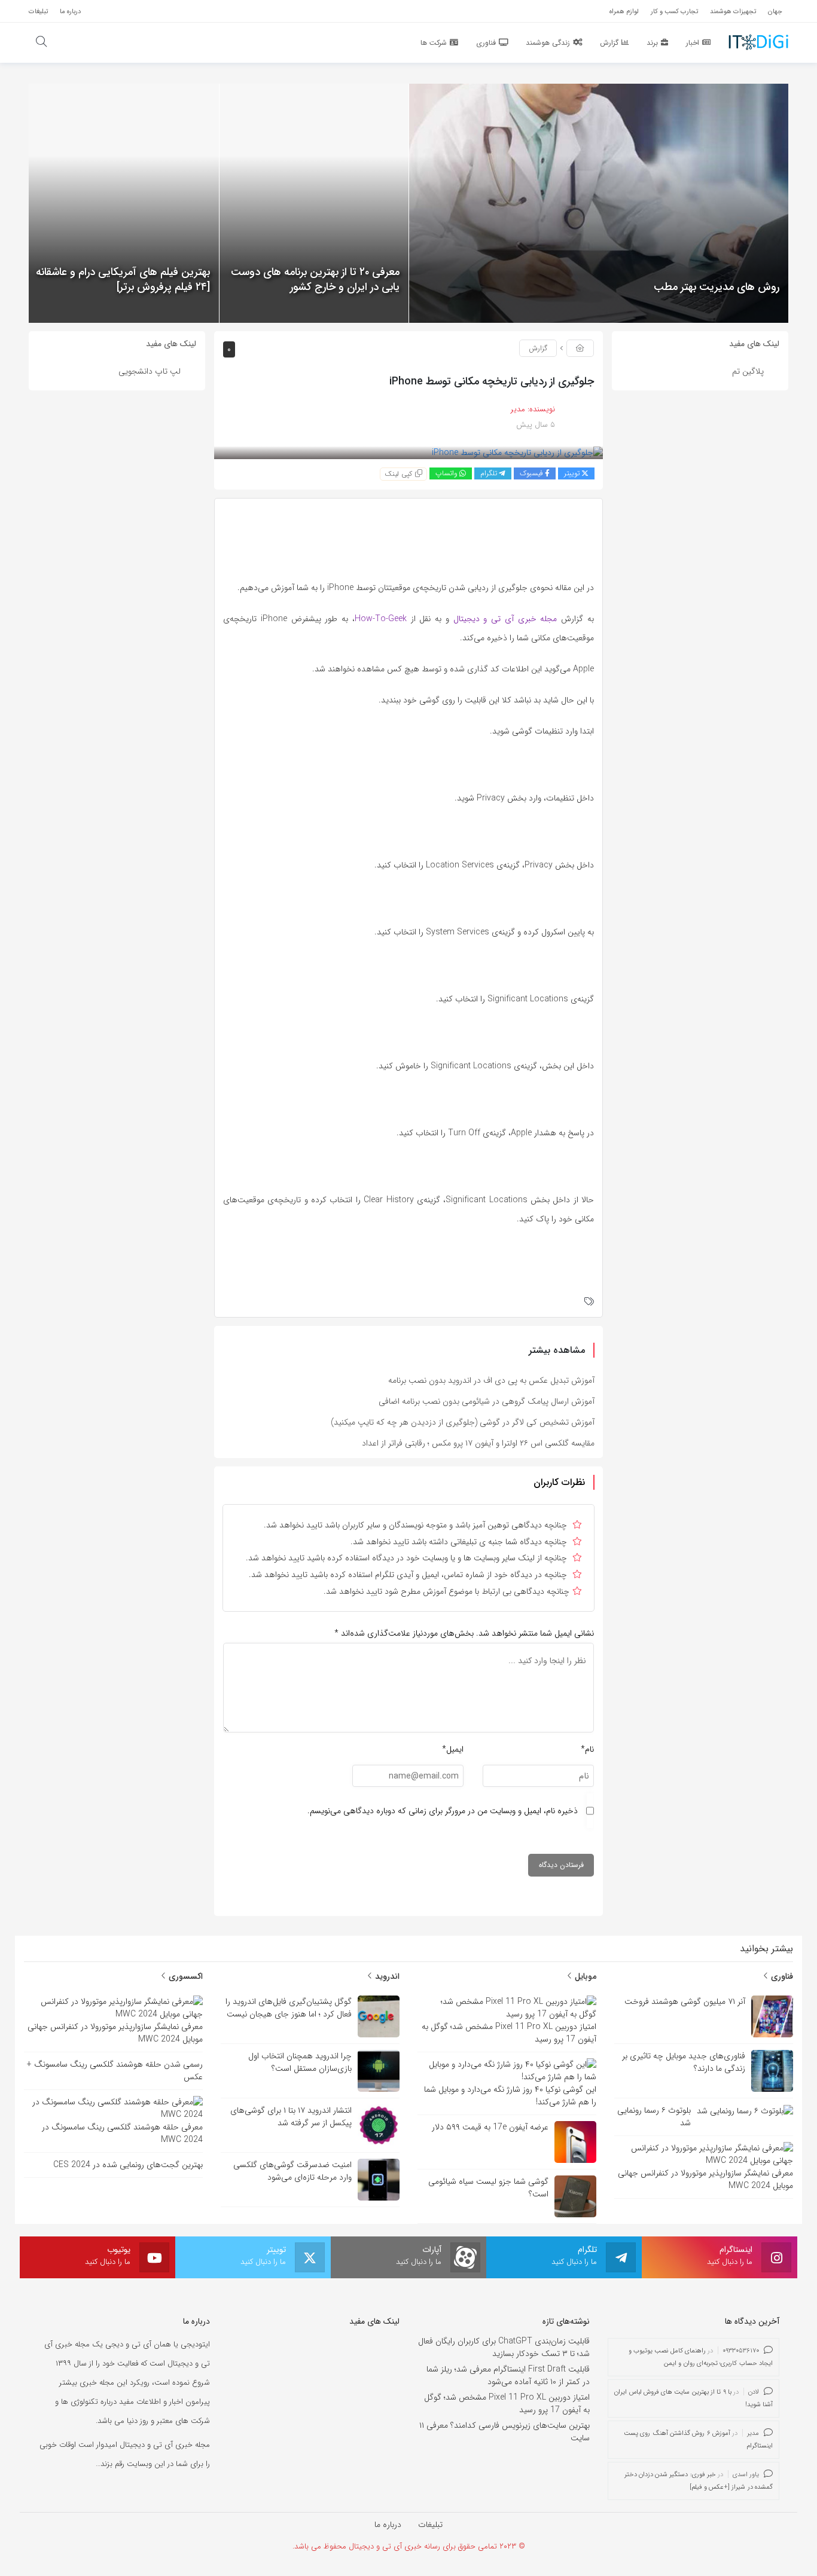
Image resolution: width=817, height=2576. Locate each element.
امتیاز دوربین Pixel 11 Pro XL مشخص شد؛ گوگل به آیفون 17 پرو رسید (507, 2404)
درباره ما (388, 2525)
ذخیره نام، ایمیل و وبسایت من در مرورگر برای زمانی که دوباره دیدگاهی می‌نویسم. (443, 1811)
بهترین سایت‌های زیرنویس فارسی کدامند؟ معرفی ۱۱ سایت (504, 2432)
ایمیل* (453, 1749)
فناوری (781, 1976)
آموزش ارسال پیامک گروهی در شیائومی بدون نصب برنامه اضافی (487, 1401)
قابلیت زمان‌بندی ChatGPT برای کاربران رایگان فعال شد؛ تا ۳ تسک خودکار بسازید (504, 2347)
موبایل (584, 1976)
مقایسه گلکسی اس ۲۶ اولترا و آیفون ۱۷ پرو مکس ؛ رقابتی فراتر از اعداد (478, 1443)
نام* (587, 1749)
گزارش (538, 348)
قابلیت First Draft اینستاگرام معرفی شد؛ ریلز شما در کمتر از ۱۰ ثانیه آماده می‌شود (508, 2375)
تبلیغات (430, 2525)
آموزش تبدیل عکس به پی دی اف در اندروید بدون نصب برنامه (491, 1380)
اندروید (386, 1976)
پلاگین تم (748, 371)
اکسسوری (185, 1976)
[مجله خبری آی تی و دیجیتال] (758, 42)
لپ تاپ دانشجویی (150, 371)
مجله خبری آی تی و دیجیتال (505, 619)
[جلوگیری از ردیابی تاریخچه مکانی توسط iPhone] (517, 453)
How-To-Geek (381, 619)
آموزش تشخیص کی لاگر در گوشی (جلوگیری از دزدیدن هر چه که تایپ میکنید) (463, 1422)
